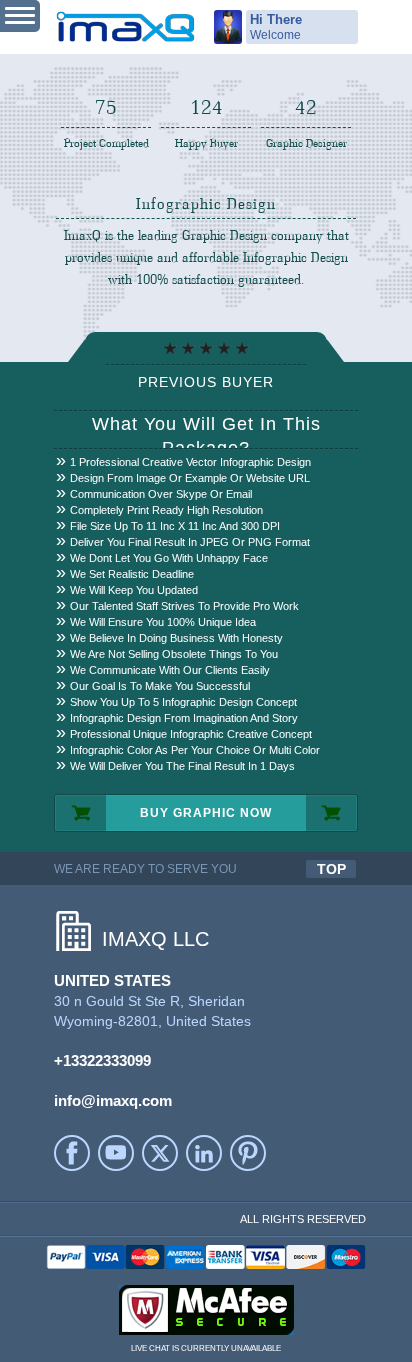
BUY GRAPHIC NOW (206, 813)
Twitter (160, 1153)
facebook (72, 1153)
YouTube (116, 1153)
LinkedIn (204, 1153)
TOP (331, 869)
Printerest (248, 1153)
